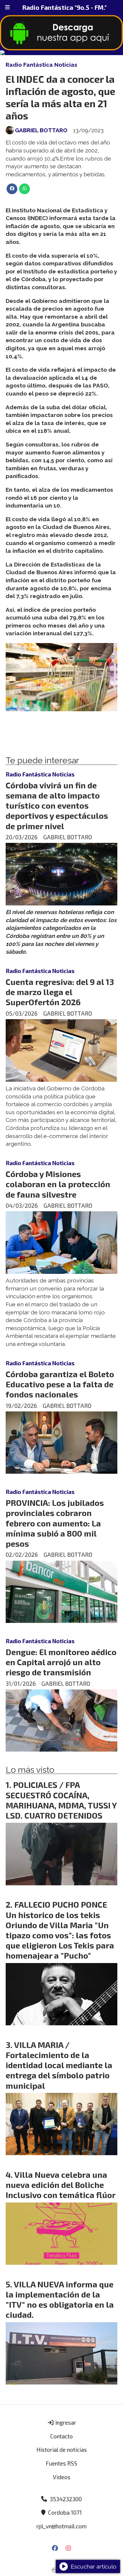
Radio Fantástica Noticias (41, 65)
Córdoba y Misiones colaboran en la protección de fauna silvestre (58, 1184)
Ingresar (65, 2422)
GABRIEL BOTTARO (41, 130)
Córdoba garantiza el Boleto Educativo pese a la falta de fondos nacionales (60, 1384)
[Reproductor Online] (61, 53)
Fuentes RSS (61, 2463)
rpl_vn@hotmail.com (61, 2526)
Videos (62, 2477)
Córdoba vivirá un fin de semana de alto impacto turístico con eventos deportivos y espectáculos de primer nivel (57, 806)
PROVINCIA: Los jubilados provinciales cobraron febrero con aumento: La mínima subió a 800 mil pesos (55, 1523)
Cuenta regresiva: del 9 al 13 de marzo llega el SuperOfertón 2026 (60, 992)
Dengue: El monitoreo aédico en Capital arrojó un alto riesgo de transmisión (61, 1662)
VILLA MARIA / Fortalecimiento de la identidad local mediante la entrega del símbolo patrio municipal (59, 2065)
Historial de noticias (62, 2450)
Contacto (61, 2436)
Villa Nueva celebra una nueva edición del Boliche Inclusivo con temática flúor (61, 2185)
